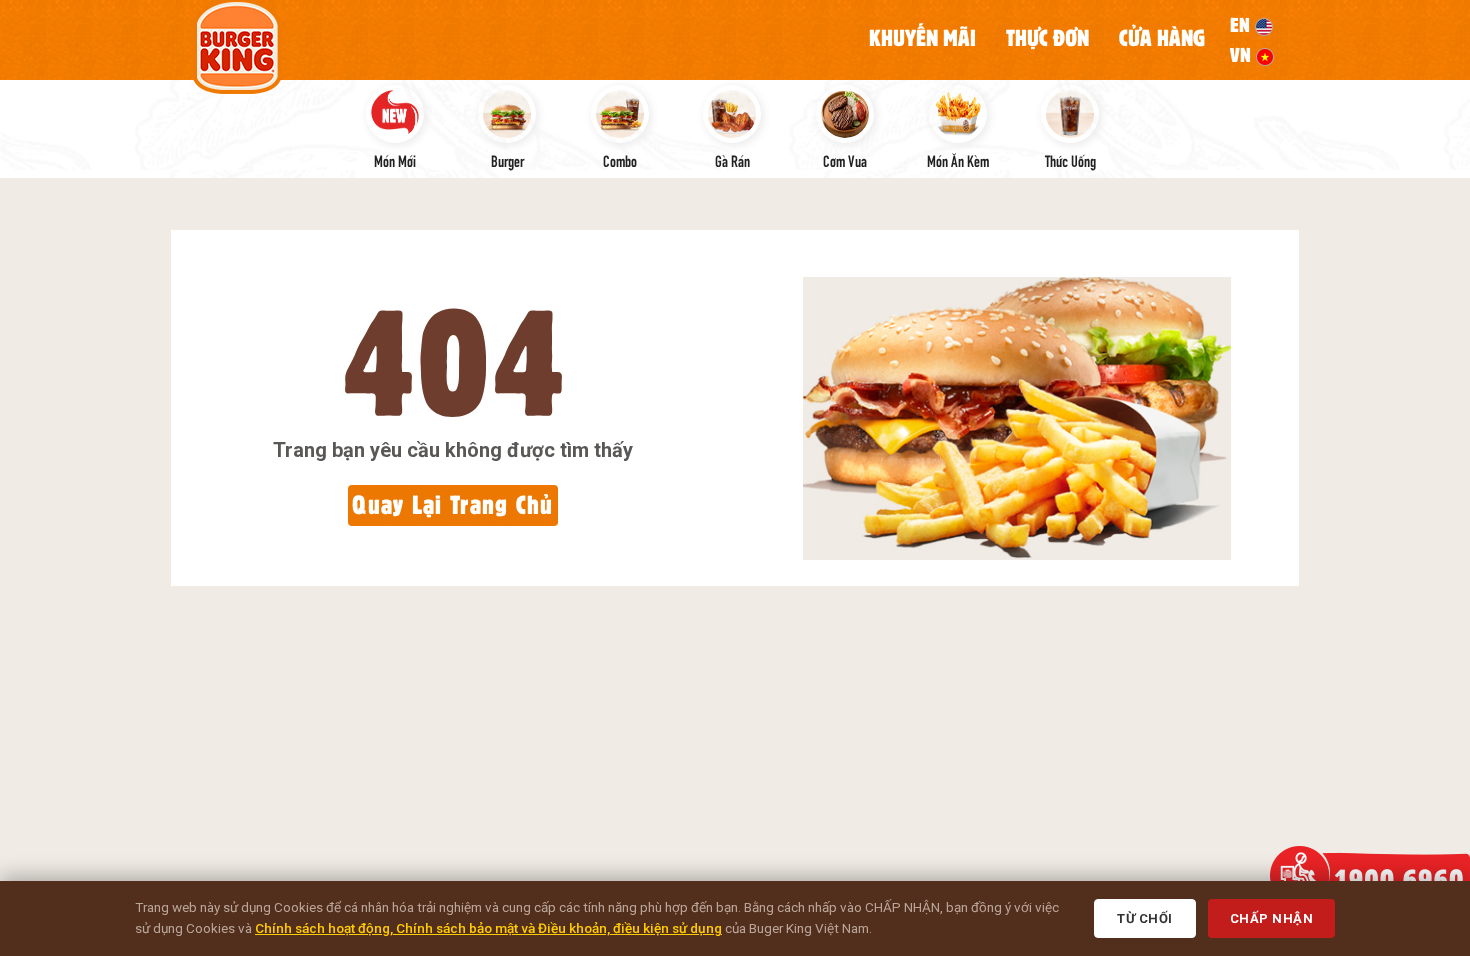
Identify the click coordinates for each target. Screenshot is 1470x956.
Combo (620, 160)
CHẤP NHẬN (1272, 918)
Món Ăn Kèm (958, 160)
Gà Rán (732, 160)
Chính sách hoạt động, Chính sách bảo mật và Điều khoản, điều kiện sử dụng (488, 928)
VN (1243, 55)
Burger (507, 160)
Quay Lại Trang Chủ (452, 504)
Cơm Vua (845, 160)
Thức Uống (1070, 160)
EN (1242, 25)
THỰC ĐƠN (1047, 38)
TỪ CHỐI (1145, 918)
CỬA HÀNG (1162, 38)
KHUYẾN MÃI (922, 38)
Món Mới (395, 160)
